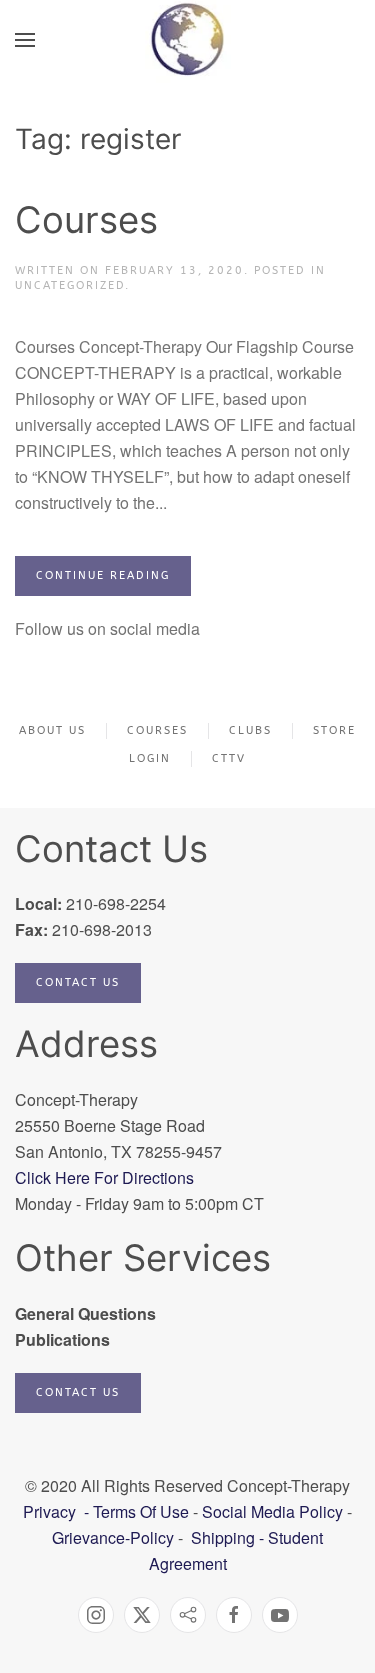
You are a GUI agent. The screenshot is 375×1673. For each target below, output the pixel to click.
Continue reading (103, 575)
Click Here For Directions (104, 1177)
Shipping (223, 1537)
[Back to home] (187, 40)
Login (150, 758)
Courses (86, 220)
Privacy (51, 1511)
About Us (52, 730)
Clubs (250, 730)
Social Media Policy (270, 1511)
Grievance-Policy (113, 1537)
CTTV (229, 758)
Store (334, 730)
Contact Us (78, 982)
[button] (25, 40)
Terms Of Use (141, 1511)
